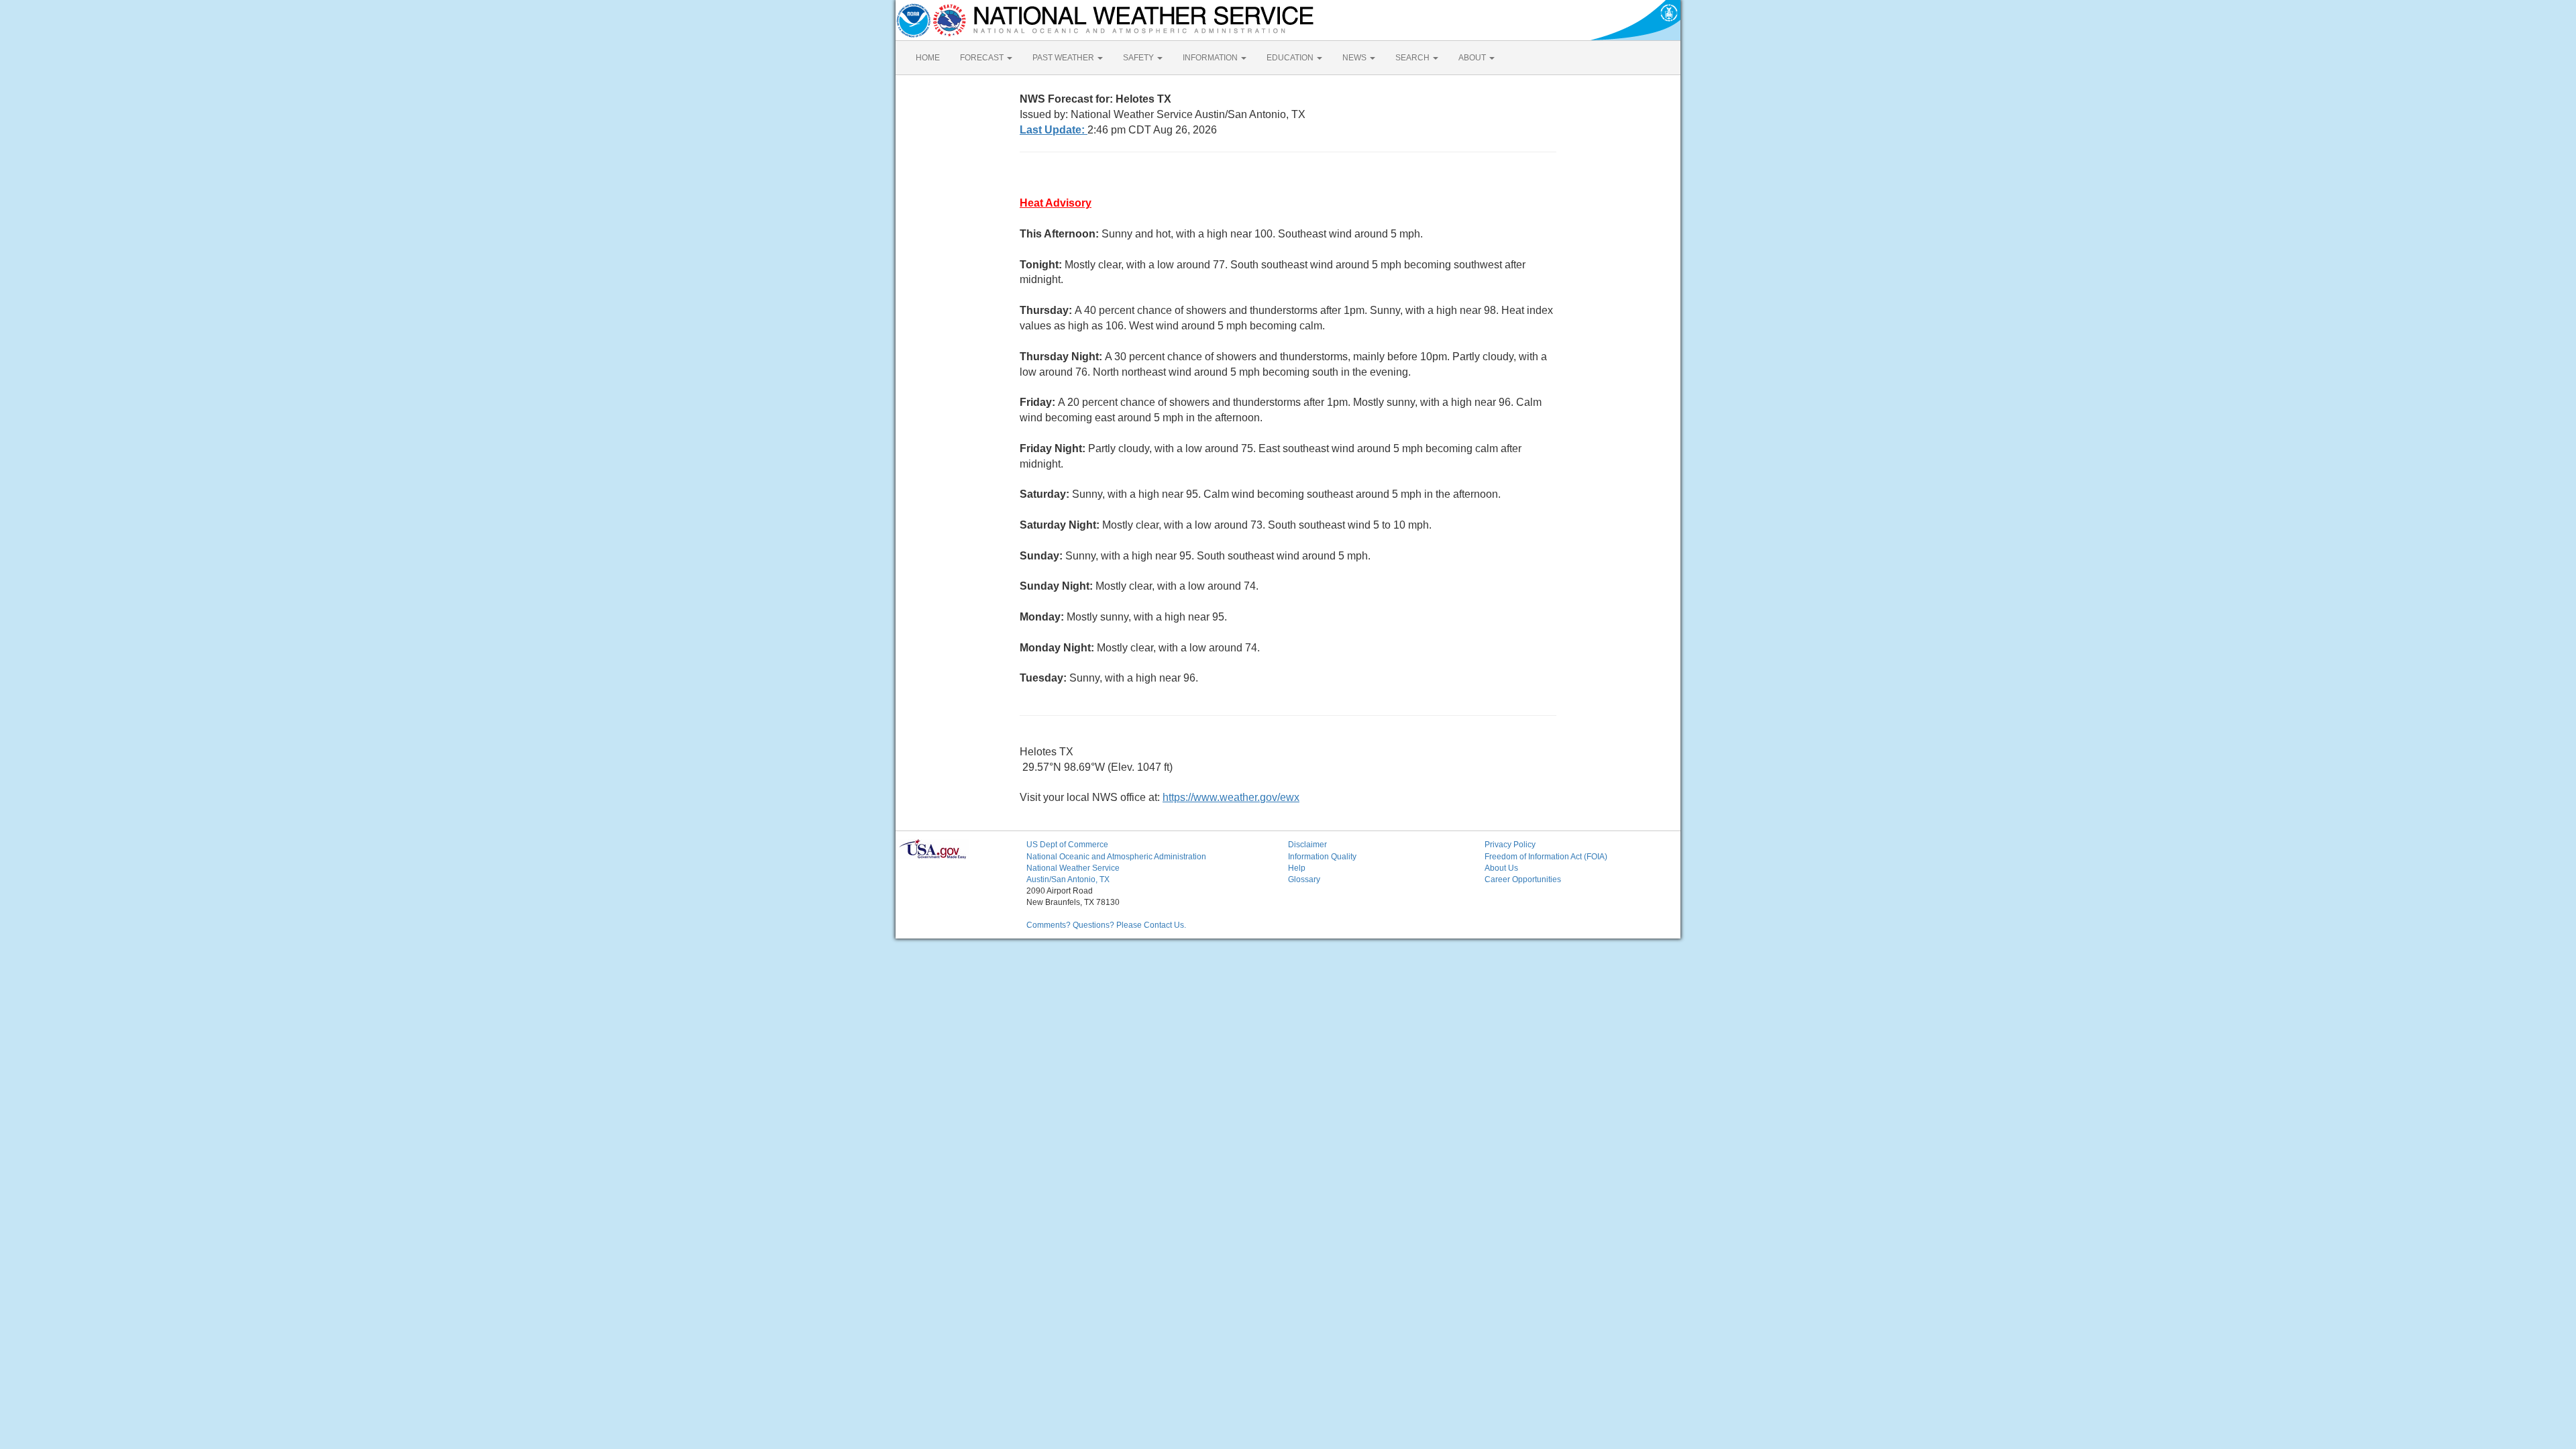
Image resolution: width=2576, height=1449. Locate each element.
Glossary (1304, 879)
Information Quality (1322, 857)
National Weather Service (1073, 868)
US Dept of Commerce (1067, 845)
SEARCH (1413, 58)
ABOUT (1473, 58)
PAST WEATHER (1064, 58)
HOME (928, 58)
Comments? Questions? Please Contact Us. (1106, 925)
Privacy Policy (1510, 845)
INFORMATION (1211, 58)
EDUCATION (1291, 58)
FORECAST (983, 58)
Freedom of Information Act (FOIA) (1546, 857)
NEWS (1355, 58)
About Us (1501, 868)
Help (1297, 868)
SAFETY (1139, 58)
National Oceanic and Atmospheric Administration (1116, 857)
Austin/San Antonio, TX (1068, 879)
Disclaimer (1307, 845)
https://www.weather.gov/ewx (1231, 797)
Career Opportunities (1523, 879)
